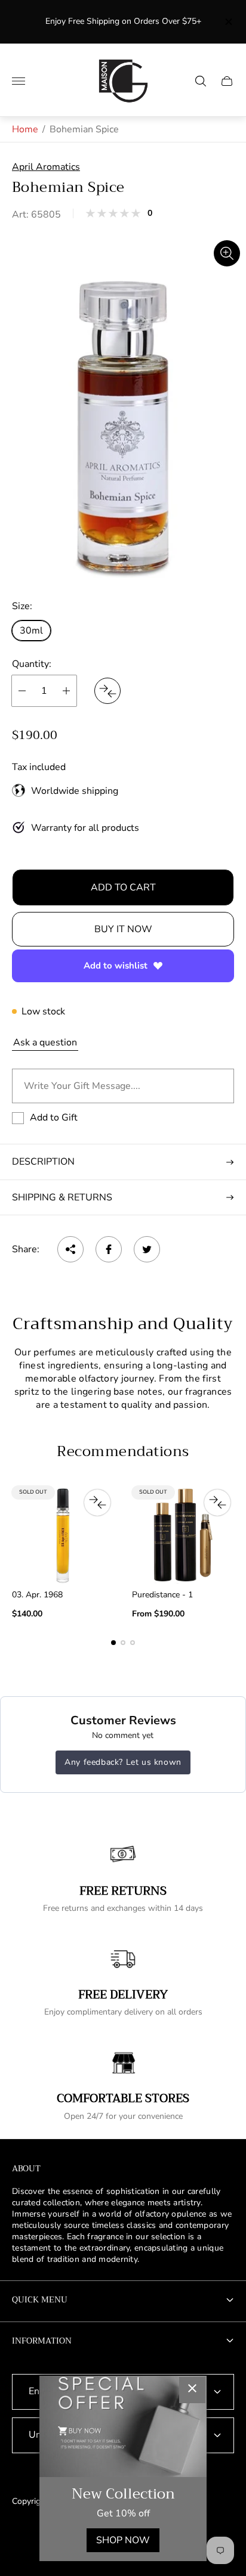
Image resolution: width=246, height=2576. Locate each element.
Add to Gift (54, 1118)
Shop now (123, 2540)
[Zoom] (227, 253)
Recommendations (123, 1451)
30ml (31, 631)
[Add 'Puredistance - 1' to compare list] (217, 1503)
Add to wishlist (116, 966)
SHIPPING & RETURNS (62, 1197)
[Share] (70, 1249)
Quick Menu (40, 2299)
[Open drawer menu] (19, 81)
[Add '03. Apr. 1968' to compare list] (97, 1503)
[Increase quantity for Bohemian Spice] (66, 691)
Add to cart (123, 887)
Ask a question (45, 1042)
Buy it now (123, 929)
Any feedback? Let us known (123, 1762)
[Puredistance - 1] (183, 1535)
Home (25, 129)
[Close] (192, 2390)
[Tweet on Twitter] (147, 1249)
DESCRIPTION (43, 1162)
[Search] (201, 81)
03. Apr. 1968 (37, 1595)
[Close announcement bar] (228, 22)
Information (42, 2341)
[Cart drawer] (227, 81)
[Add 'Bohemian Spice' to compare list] (107, 691)
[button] (113, 1643)
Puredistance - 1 (162, 1595)
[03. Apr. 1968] (63, 1535)
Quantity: (32, 664)
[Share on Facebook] (109, 1249)
